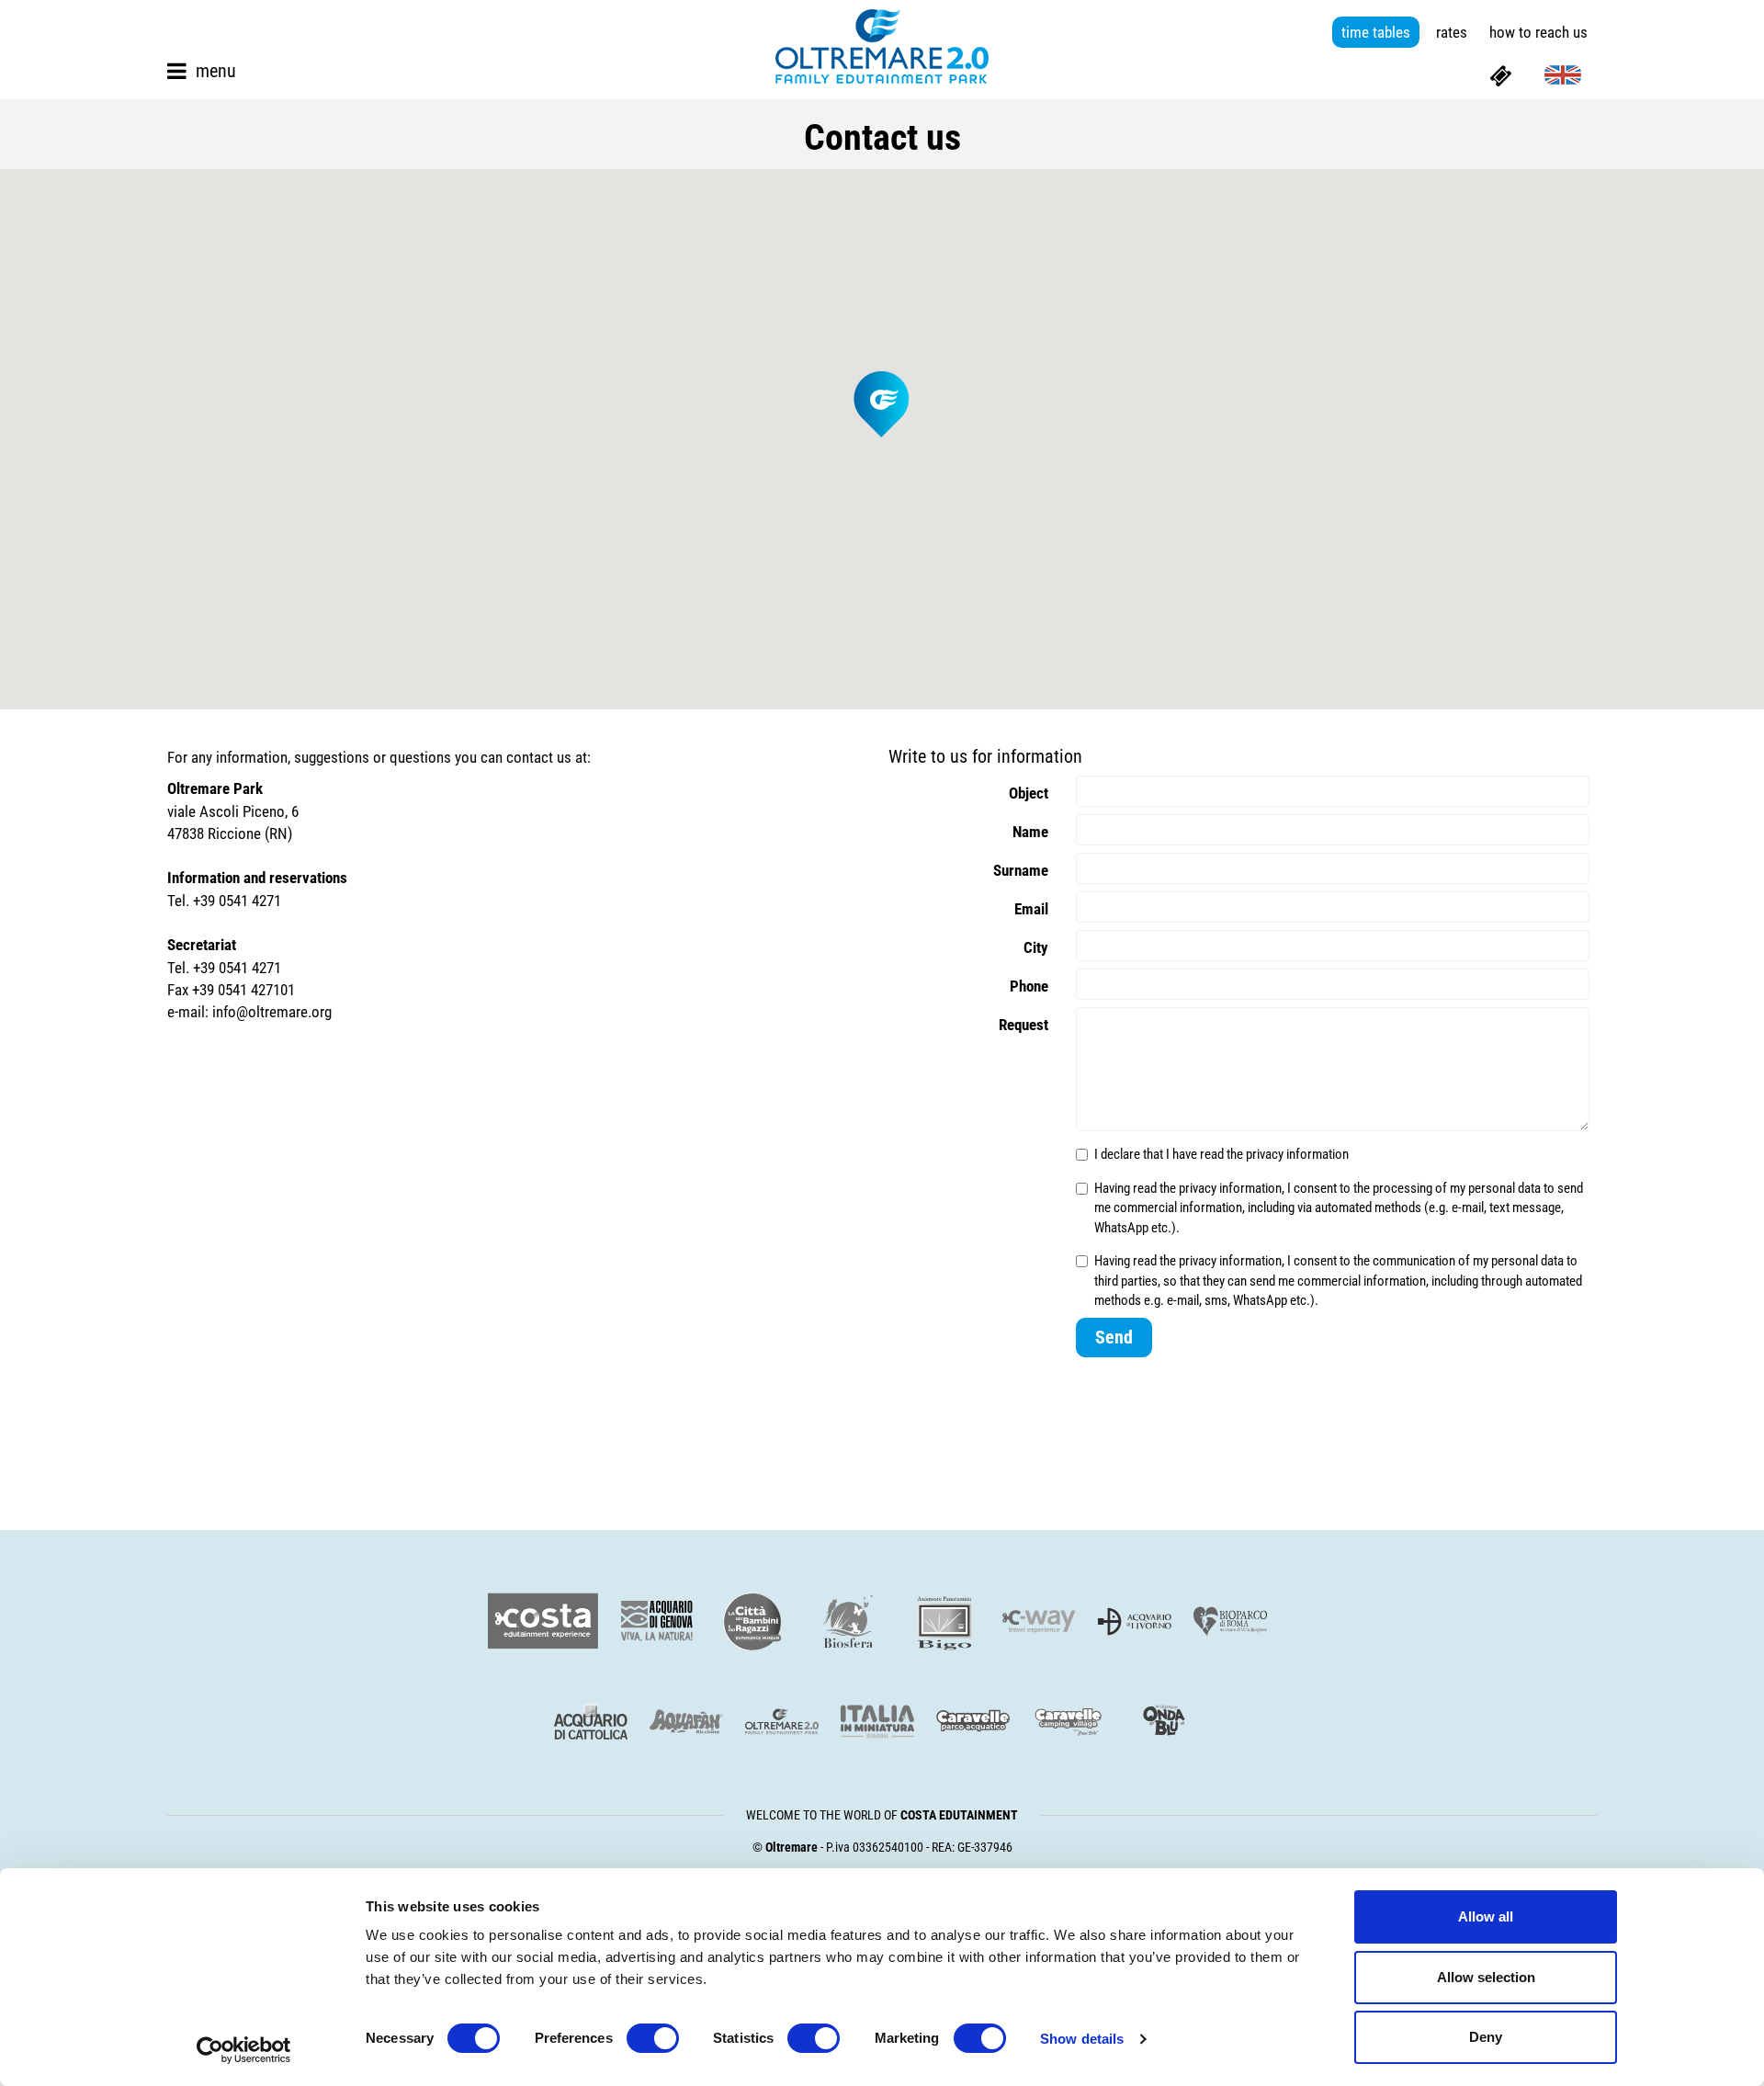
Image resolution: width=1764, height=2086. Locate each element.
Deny (1486, 2037)
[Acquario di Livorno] (1135, 1621)
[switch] (653, 2038)
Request (1023, 1025)
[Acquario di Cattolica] (591, 1722)
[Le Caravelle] (973, 1722)
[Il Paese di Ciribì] (1069, 1722)
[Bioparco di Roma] (1230, 1621)
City (1036, 947)
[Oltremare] (782, 1722)
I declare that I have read (1221, 1154)
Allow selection (1486, 1977)
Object (1029, 793)
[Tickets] (1500, 74)
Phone (1029, 986)
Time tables (1376, 32)
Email (1031, 909)
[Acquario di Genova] (657, 1621)
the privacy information (1288, 1154)
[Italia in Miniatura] (877, 1722)
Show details (1082, 2039)
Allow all (1486, 1916)
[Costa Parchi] (543, 1621)
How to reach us (1538, 32)
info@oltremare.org (272, 1012)
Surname (1021, 870)
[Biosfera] (848, 1621)
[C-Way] (1039, 1621)
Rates (1452, 32)
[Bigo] (944, 1621)
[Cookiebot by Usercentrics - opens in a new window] (244, 2050)
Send (1114, 1337)
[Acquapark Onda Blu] (1164, 1721)
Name (1030, 832)
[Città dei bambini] (752, 1621)
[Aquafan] (686, 1722)
